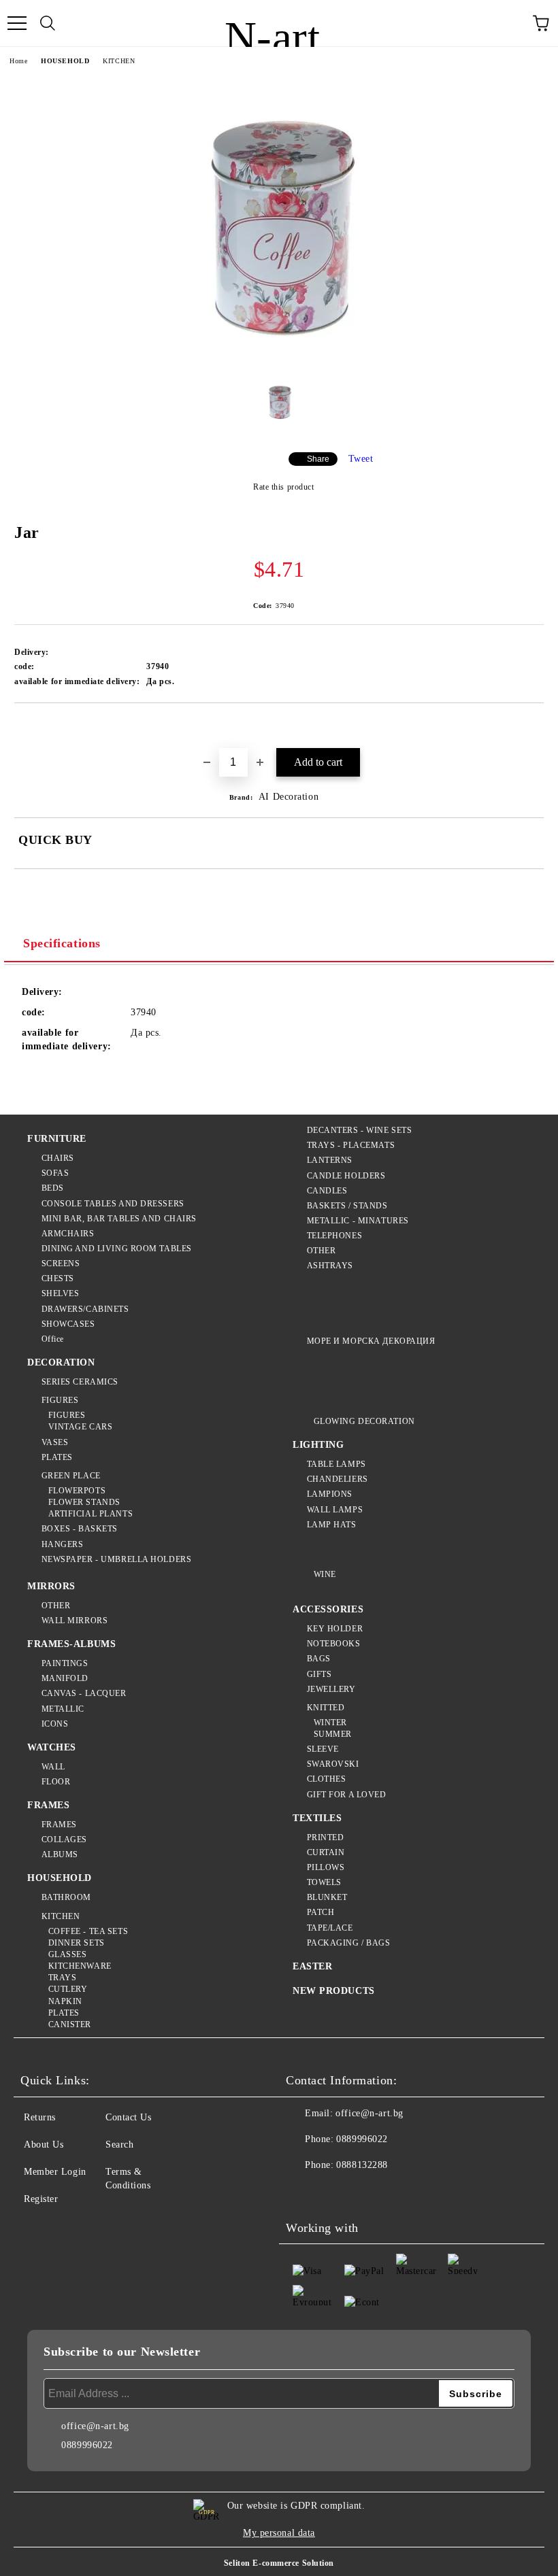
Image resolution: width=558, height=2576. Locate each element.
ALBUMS (60, 1854)
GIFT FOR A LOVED (347, 1795)
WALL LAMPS (335, 1510)
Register (41, 2199)
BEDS (53, 1188)
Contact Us (129, 2117)
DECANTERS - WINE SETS (359, 1130)
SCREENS (61, 1264)
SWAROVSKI (333, 1764)
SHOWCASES (68, 1324)
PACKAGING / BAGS (349, 1943)
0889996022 (362, 2139)
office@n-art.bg (369, 2113)
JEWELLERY (331, 1689)
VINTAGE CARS (80, 1427)
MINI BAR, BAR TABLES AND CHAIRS (119, 1219)
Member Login (55, 2172)
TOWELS (324, 1882)
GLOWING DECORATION (364, 1421)
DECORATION (61, 1362)
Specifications (62, 943)
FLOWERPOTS (77, 1491)
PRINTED (325, 1837)
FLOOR (56, 1782)
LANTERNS (330, 1160)
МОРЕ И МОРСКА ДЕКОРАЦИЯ (371, 1341)
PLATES (57, 1457)
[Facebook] (303, 2192)
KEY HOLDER (335, 1629)
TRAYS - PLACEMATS (351, 1145)
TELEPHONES (334, 1236)
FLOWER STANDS (84, 1502)
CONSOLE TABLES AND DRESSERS (113, 1204)
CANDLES (327, 1191)
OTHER (321, 1251)
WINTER (330, 1723)
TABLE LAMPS (337, 1464)
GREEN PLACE (71, 1476)
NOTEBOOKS (334, 1644)
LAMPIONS (330, 1494)
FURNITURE (57, 1139)
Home (18, 61)
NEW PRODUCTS (334, 1991)
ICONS (55, 1724)
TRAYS (62, 1978)
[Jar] (279, 358)
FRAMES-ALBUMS (71, 1644)
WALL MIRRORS (75, 1621)
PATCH (321, 1912)
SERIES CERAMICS (80, 1382)
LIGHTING (318, 1445)
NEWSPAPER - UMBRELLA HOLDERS (116, 1559)
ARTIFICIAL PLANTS (91, 1514)
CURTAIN (326, 1852)
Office (53, 1339)
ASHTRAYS (330, 1266)
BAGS (319, 1659)
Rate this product (283, 487)
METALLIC (63, 1709)
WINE (325, 1574)
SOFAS (55, 1173)
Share (318, 459)
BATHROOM (66, 1897)
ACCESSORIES (328, 1609)
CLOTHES (326, 1779)
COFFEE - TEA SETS (88, 1931)
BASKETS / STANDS (347, 1206)
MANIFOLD (65, 1678)
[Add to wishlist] (534, 726)
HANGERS (62, 1544)
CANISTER (70, 2024)
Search (119, 2145)
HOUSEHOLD (65, 61)
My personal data (279, 2533)
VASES (55, 1442)
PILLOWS (326, 1867)
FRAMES (48, 1805)
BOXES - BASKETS (80, 1529)
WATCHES (52, 1747)
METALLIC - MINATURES (358, 1221)
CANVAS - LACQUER (84, 1693)
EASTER (312, 1966)
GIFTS (319, 1674)
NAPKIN (65, 2001)
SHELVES (60, 1293)
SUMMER (333, 1734)
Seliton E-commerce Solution (279, 2563)
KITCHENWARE (80, 1966)
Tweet (361, 459)
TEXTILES (317, 1818)
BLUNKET (327, 1897)
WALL (53, 1767)
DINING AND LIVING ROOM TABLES (117, 1249)
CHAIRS (58, 1158)
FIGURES (60, 1400)
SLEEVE (323, 1749)
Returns (40, 2117)
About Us (44, 2145)
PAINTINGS (65, 1663)
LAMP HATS (332, 1525)
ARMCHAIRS (68, 1234)
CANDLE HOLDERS (346, 1176)
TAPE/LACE (330, 1928)
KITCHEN (119, 61)
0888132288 (362, 2165)
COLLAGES (64, 1840)
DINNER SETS (77, 1943)
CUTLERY (68, 1989)
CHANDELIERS (338, 1479)
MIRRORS (51, 1586)
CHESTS (58, 1278)
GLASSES (67, 1954)
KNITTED (326, 1708)
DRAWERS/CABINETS (85, 1309)
